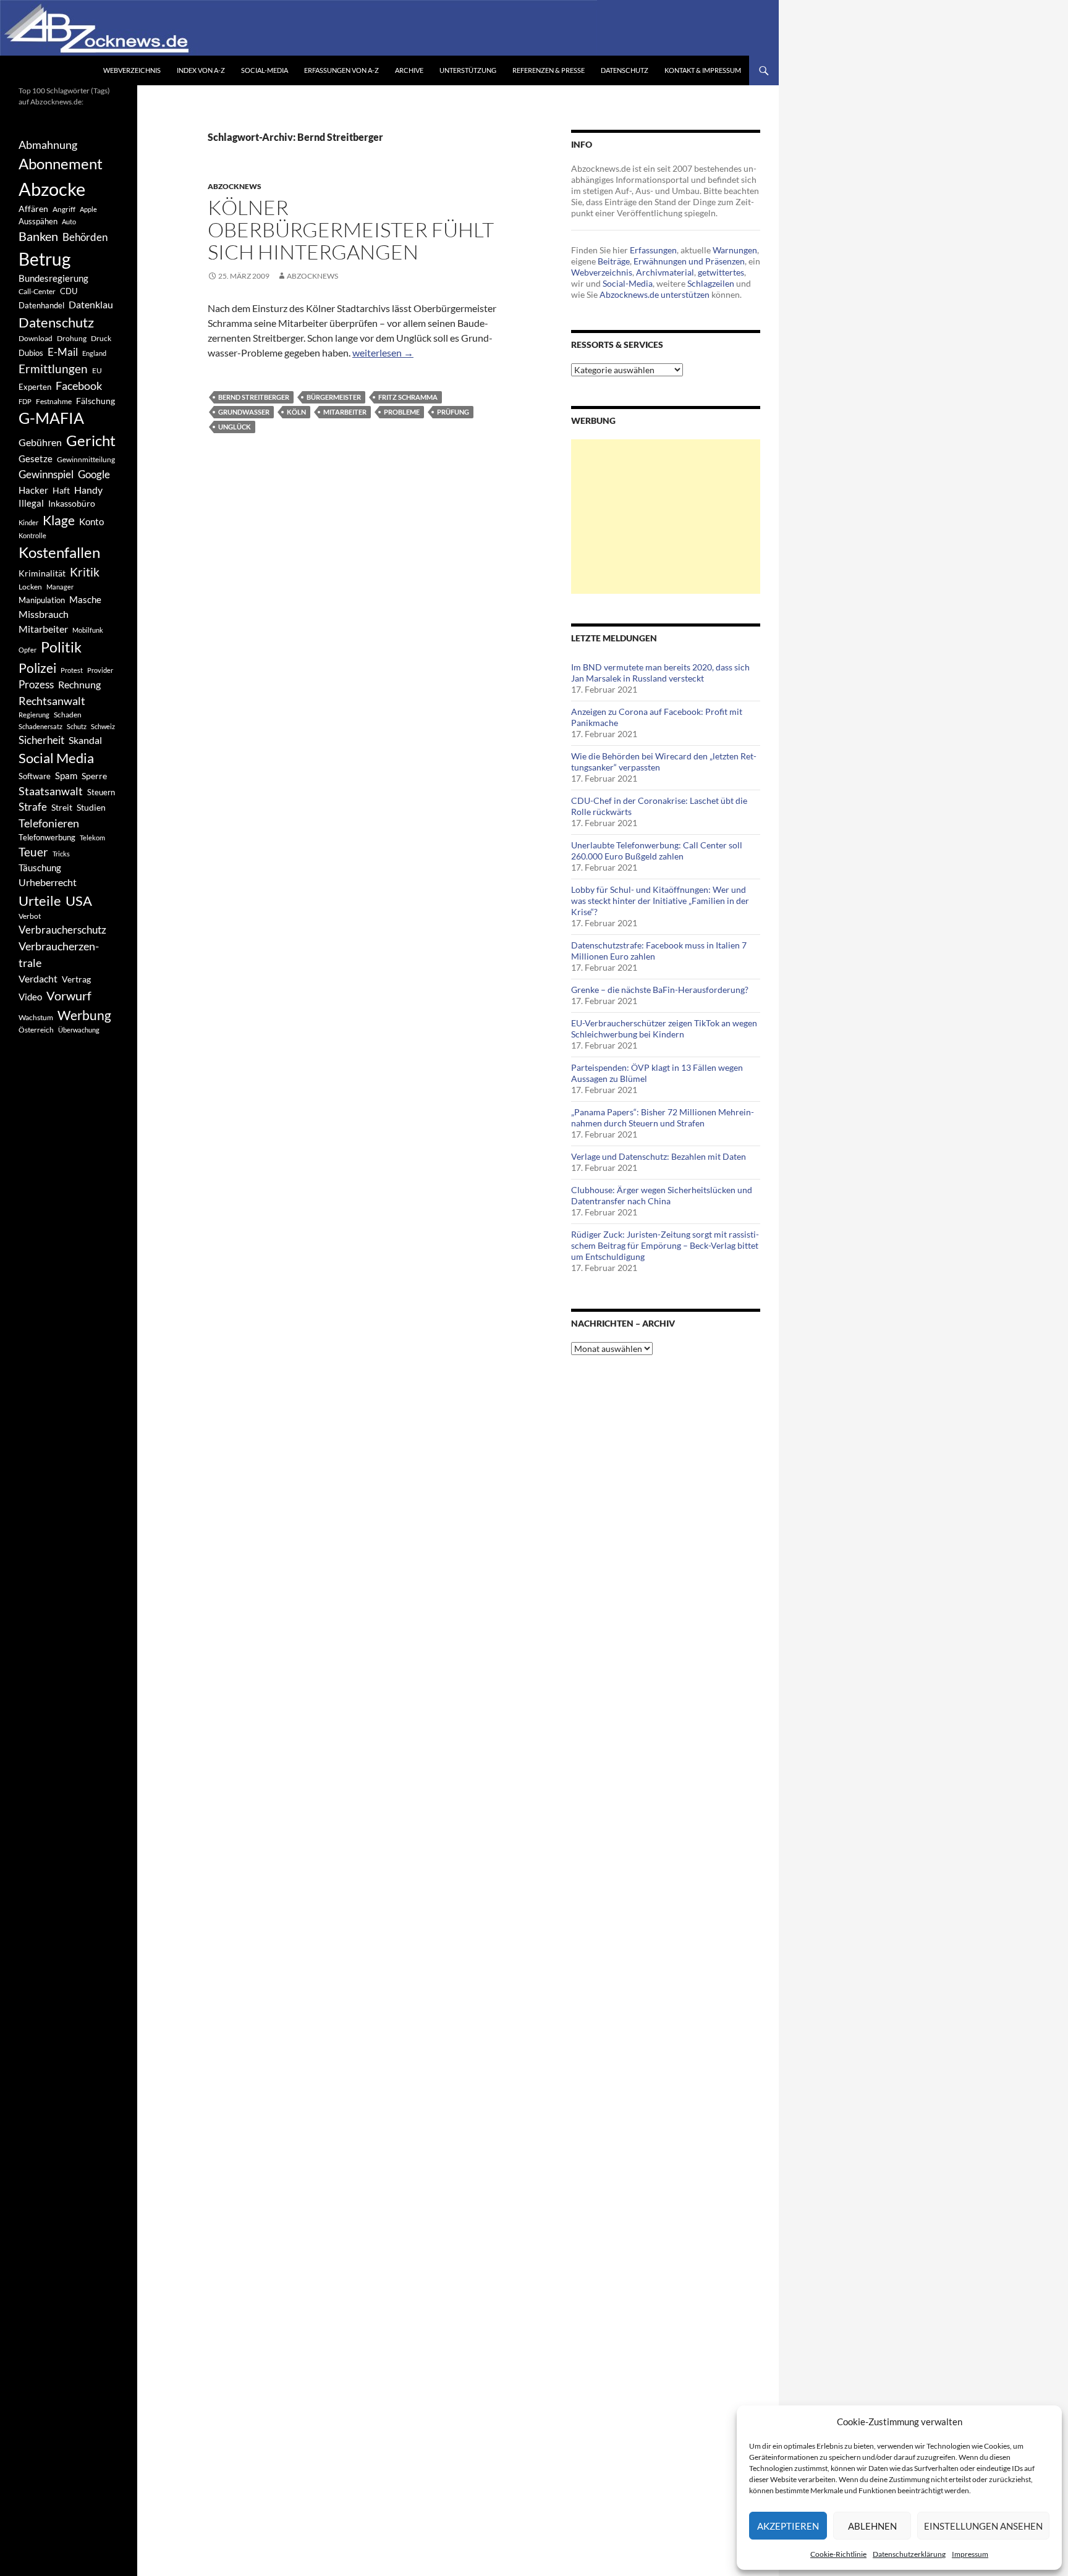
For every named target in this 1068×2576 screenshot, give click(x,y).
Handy (88, 490)
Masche (85, 599)
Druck (101, 338)
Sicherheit (41, 740)
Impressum (970, 2554)
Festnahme (54, 401)
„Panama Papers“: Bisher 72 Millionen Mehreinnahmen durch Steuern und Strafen (663, 1117)
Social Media (56, 758)
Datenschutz (625, 70)
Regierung (34, 715)
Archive (409, 70)
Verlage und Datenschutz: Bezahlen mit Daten (659, 1156)
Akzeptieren (788, 2526)
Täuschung (40, 868)
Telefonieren (49, 823)
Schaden (68, 715)
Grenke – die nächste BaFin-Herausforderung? (660, 990)
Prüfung (453, 412)
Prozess (36, 685)
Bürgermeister (334, 397)
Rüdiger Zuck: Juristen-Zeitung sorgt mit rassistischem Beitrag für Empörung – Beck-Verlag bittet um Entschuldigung (665, 1245)
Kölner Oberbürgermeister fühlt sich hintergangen (351, 230)
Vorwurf (69, 995)
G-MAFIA (51, 418)
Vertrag (76, 979)
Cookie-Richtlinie (838, 2554)
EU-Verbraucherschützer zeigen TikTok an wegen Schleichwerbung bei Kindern (664, 1028)
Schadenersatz (40, 726)
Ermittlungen (53, 369)
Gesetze (36, 458)
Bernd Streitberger (254, 397)
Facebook (79, 386)
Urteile (40, 901)
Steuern (101, 792)
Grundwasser (244, 412)
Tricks (61, 854)
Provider (100, 670)
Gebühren (40, 442)
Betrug (44, 259)
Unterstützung (468, 70)
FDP (25, 401)
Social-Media (265, 70)
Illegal (31, 503)
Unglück (235, 427)
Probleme (402, 412)
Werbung (84, 1015)
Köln (296, 412)
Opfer (28, 650)
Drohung (72, 338)
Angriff (64, 209)
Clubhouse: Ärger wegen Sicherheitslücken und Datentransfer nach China (662, 1195)
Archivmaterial (665, 272)
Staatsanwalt (51, 791)
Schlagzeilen (711, 283)
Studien (91, 807)
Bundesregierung (53, 278)
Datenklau (91, 304)
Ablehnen (872, 2526)
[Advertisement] (666, 517)
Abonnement (61, 164)
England (94, 353)
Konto (91, 522)
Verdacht (38, 978)
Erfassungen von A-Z (341, 70)
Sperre (94, 776)
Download (36, 338)
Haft (61, 490)
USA (79, 901)
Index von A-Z (201, 70)
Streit (62, 808)
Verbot (30, 916)
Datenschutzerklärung (909, 2554)
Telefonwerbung (47, 837)
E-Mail (63, 352)
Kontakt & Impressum (703, 70)
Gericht (91, 441)
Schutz (77, 726)
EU (97, 370)
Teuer (33, 852)
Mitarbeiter (345, 412)
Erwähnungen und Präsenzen (689, 261)
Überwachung (79, 1030)
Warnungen (735, 250)
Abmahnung (48, 145)
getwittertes (721, 272)
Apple (88, 209)
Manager (60, 587)
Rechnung (79, 684)
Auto (69, 222)
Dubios (31, 353)
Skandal (85, 740)
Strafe (33, 807)
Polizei (37, 668)
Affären (33, 209)
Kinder (28, 522)
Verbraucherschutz (62, 930)
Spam (66, 775)
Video (30, 997)
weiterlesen (383, 353)
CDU (69, 291)
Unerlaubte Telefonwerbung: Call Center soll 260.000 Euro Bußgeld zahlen (657, 851)
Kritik (85, 572)
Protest (72, 670)
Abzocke (52, 189)
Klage (59, 520)
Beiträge (614, 261)
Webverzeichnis (132, 70)
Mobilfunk (88, 630)
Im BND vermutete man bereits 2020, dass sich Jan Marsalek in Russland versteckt (660, 673)
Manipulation (42, 600)
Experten (35, 387)
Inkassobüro (72, 503)
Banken (38, 236)
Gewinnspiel (46, 474)
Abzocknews (235, 186)
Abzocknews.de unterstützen (655, 294)
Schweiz (103, 726)
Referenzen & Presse (549, 70)
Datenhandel (41, 306)
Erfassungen (653, 250)
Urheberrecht (48, 882)
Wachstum (36, 1017)
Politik (61, 647)
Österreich (36, 1030)
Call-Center (37, 291)
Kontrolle (32, 535)
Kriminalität (42, 573)
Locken (30, 587)
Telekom (92, 838)
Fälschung (95, 401)
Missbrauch (44, 614)
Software (35, 776)
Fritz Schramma (408, 397)
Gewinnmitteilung (86, 459)
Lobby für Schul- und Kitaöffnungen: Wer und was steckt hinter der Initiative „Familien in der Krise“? (660, 901)
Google (94, 474)
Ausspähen (38, 221)
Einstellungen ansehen (983, 2526)
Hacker (33, 490)
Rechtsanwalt (52, 701)
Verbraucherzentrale (59, 954)
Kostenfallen (59, 552)
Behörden (85, 237)
